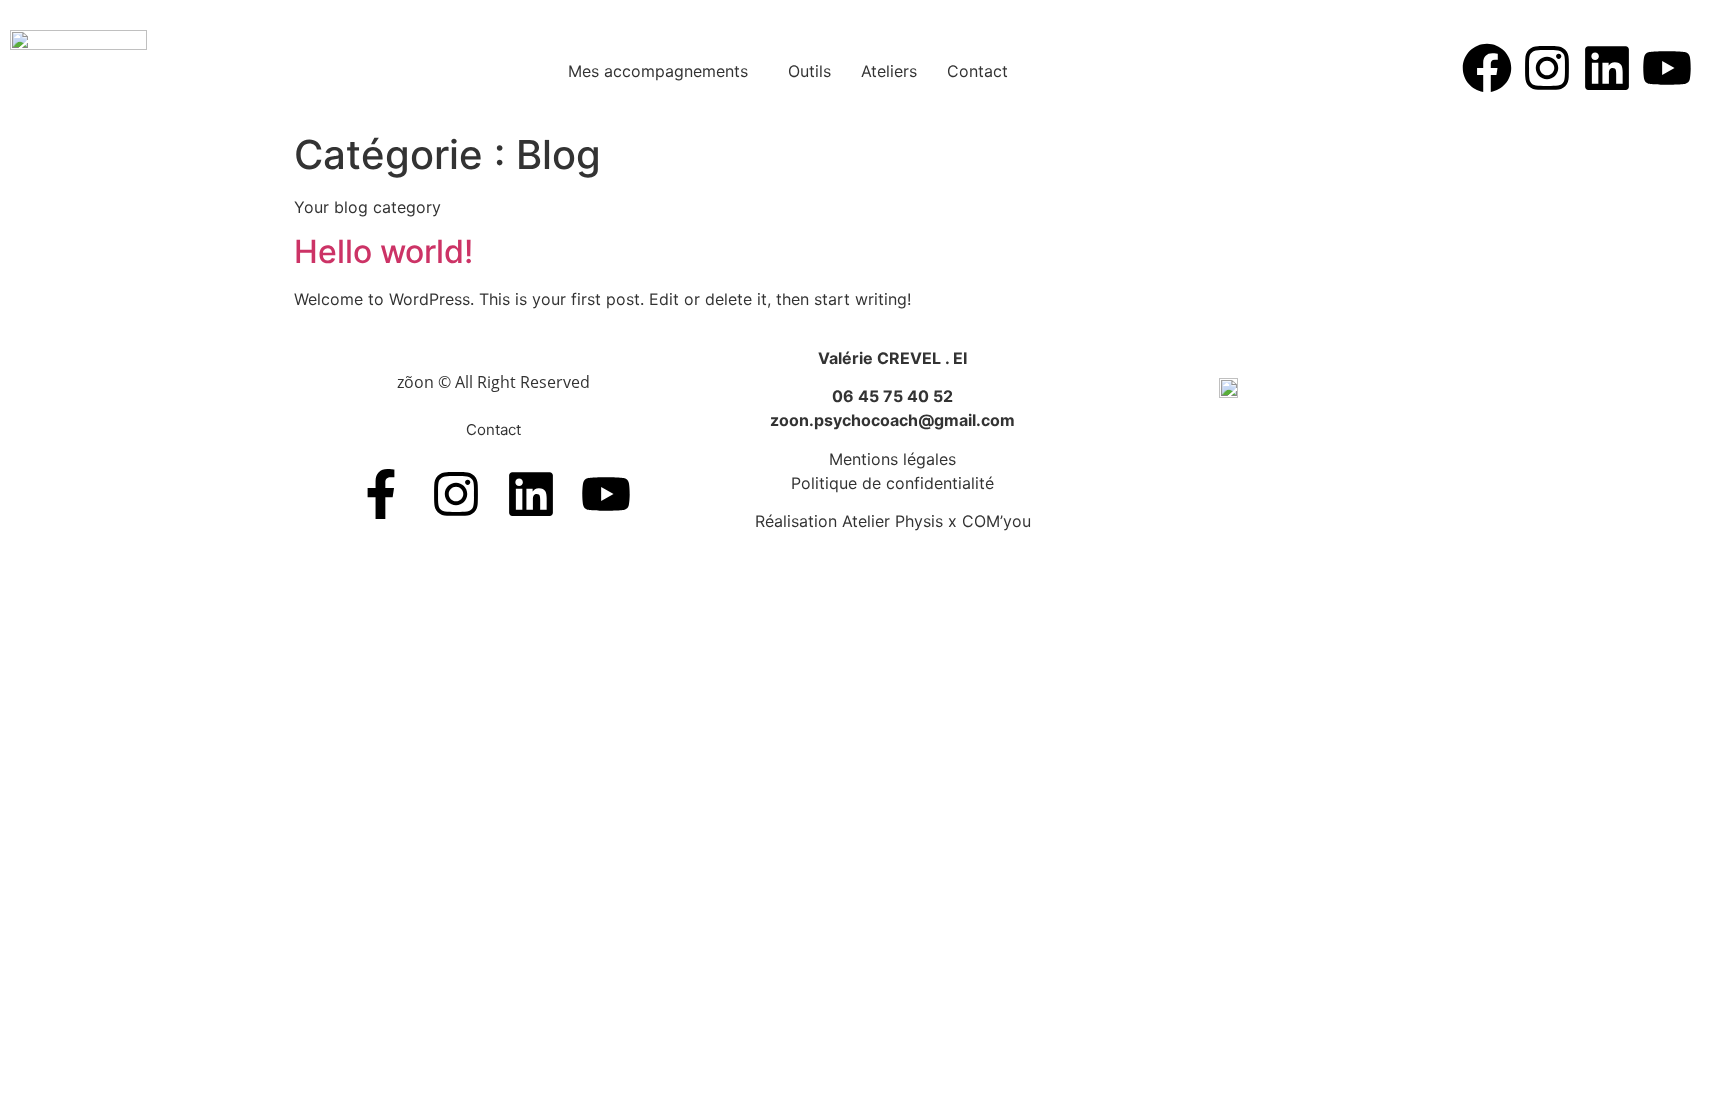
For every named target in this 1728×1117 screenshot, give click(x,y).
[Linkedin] (1607, 68)
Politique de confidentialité (892, 483)
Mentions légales (892, 459)
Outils (809, 71)
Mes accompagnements (658, 71)
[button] (663, 71)
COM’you (996, 521)
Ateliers (889, 71)
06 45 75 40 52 (892, 396)
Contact (977, 71)
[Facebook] (1487, 68)
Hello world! (383, 251)
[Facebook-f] (381, 494)
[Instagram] (1547, 68)
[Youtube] (1667, 68)
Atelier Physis (892, 521)
